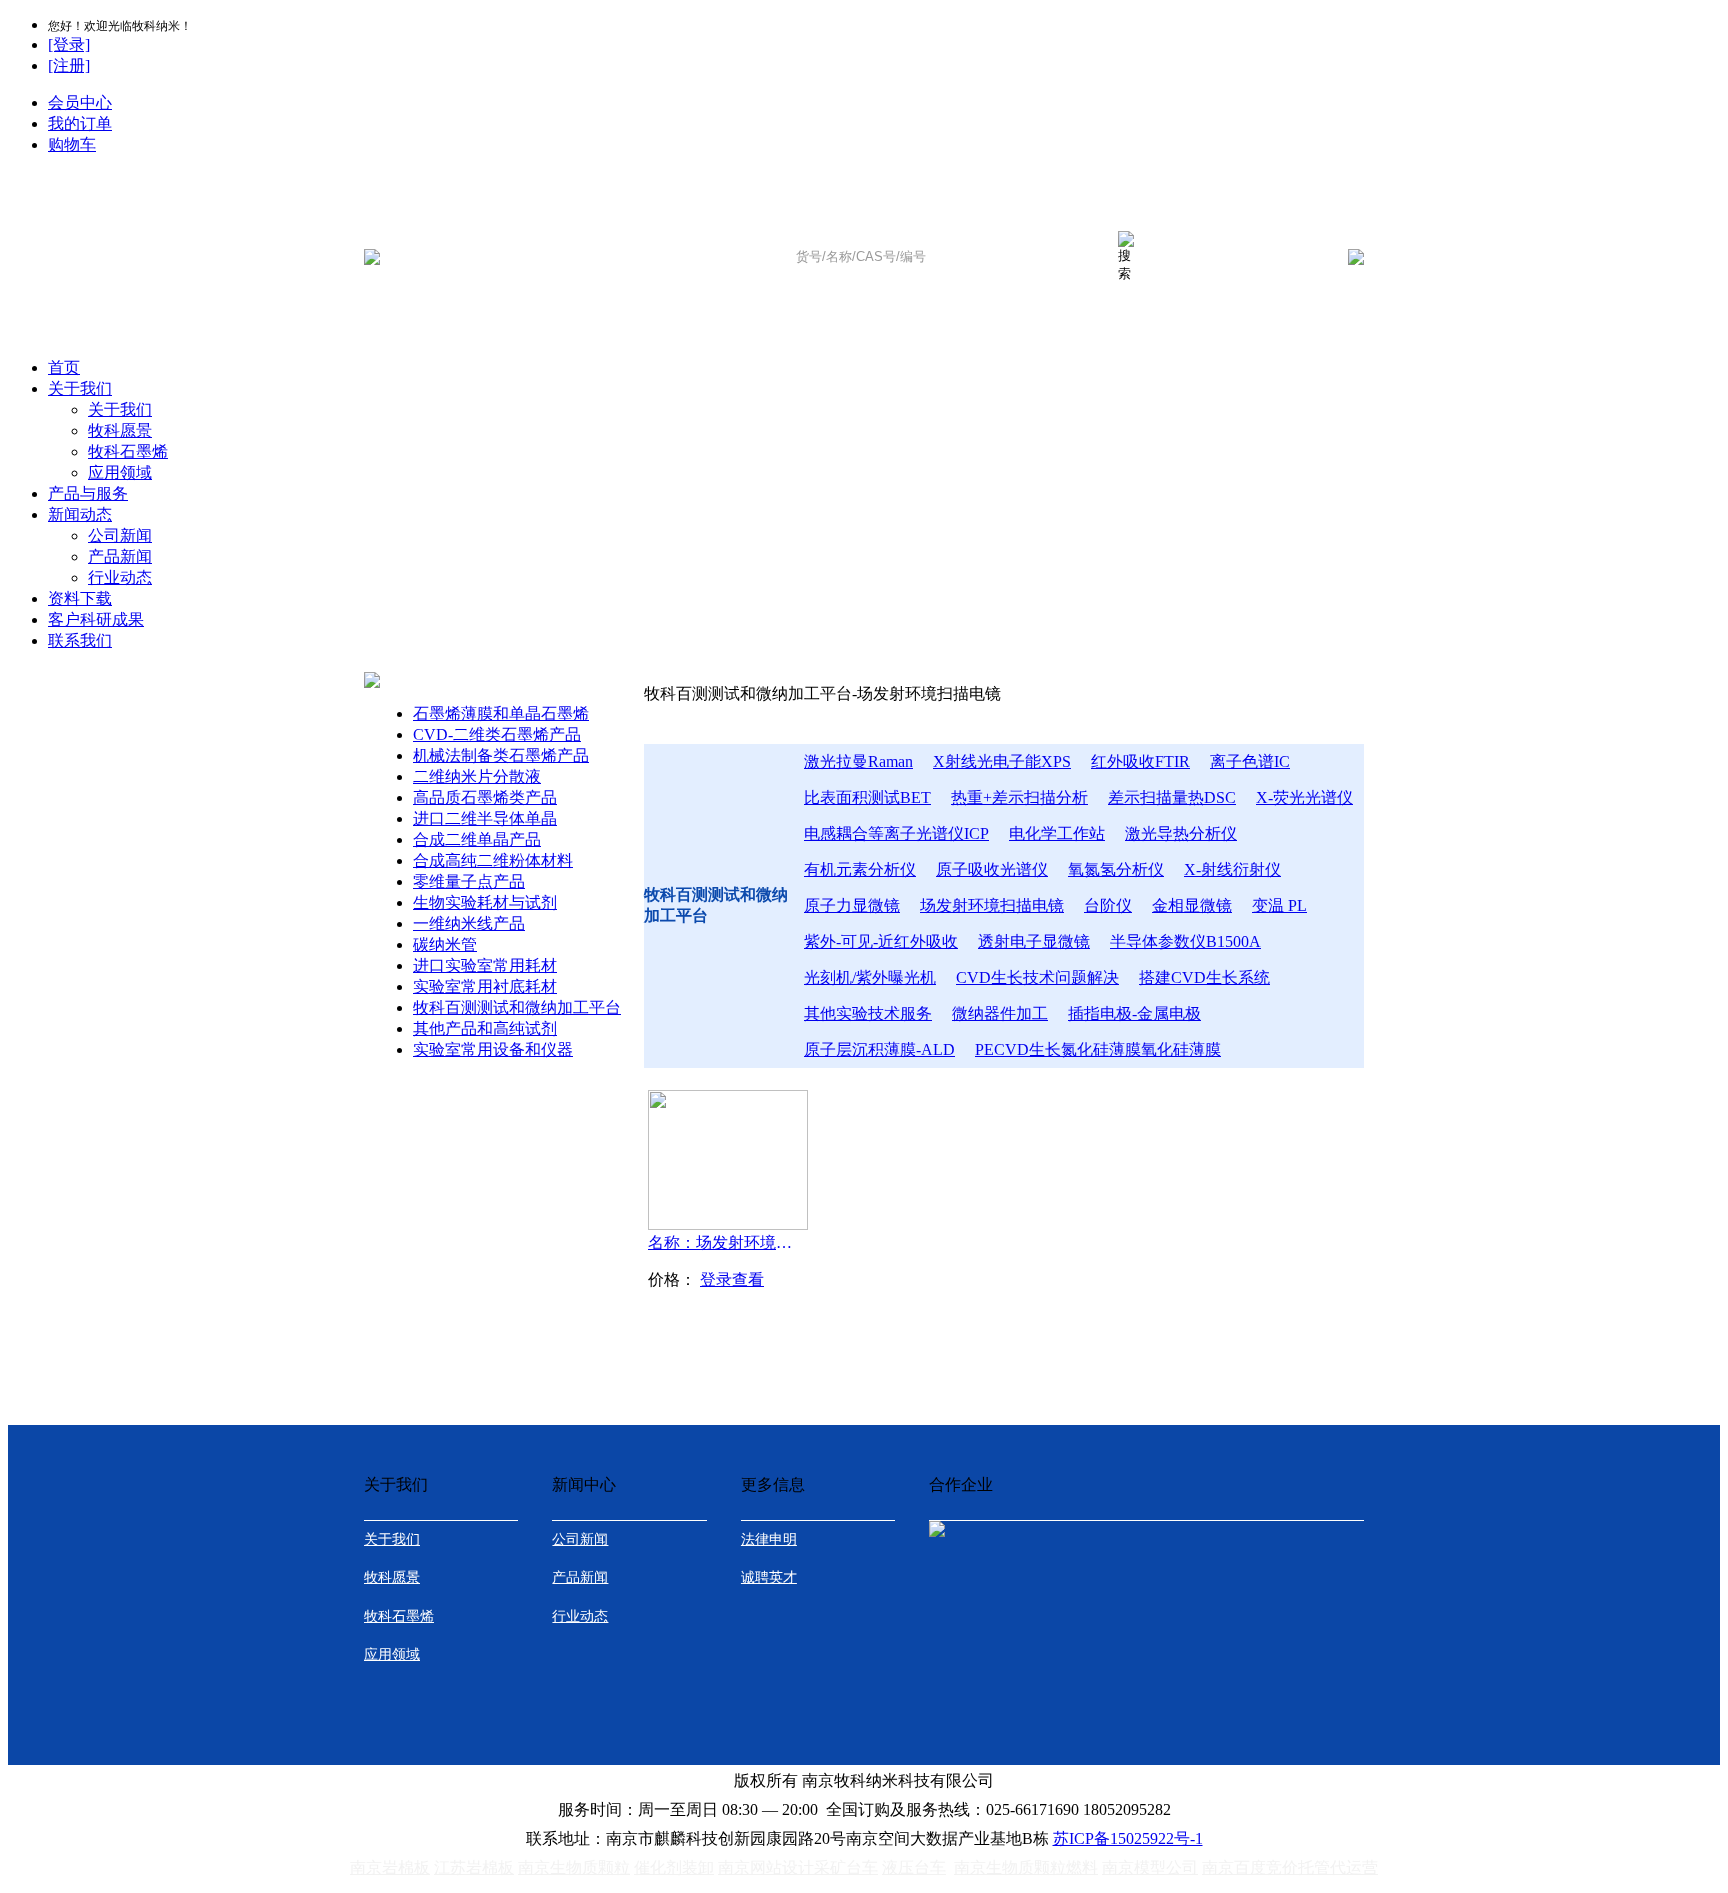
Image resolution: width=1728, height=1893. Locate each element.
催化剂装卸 (674, 1867)
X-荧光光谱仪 (1304, 797)
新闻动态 (80, 514)
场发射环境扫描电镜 (992, 905)
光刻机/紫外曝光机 (870, 977)
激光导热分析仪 (1181, 833)
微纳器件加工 (1000, 1013)
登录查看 (732, 1279)
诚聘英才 (769, 1577)
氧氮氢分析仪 (1116, 869)
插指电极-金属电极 (1134, 1013)
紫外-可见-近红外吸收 (881, 941)
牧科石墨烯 (128, 451)
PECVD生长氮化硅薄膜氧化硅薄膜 (1098, 1049)
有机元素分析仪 (860, 869)
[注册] (69, 65)
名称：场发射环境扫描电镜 (725, 1242)
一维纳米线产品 (469, 923)
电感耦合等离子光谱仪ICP (896, 833)
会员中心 (80, 102)
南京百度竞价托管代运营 (1290, 1867)
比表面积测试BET (867, 797)
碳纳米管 (445, 944)
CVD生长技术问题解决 (1037, 977)
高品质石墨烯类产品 (485, 797)
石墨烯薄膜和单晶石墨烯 (501, 713)
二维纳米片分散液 (477, 776)
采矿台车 (846, 1867)
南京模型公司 (1150, 1867)
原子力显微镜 (852, 905)
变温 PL (1279, 905)
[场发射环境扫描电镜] (728, 1224)
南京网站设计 (766, 1867)
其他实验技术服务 (868, 1013)
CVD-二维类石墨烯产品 (497, 734)
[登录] (69, 44)
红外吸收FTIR (1140, 761)
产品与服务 (88, 493)
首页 (64, 367)
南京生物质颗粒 (574, 1867)
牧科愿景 (120, 430)
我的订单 (80, 123)
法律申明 (769, 1539)
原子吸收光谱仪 (992, 869)
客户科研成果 (96, 619)
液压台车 (914, 1867)
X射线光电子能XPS (1002, 761)
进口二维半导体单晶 (485, 818)
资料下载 (80, 598)
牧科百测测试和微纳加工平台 (517, 1007)
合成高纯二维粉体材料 (493, 860)
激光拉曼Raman (858, 761)
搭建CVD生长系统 (1204, 977)
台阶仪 (1108, 905)
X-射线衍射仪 (1232, 869)
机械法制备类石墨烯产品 (501, 755)
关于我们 (80, 388)
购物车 (72, 144)
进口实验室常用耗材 (485, 965)
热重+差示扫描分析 (1019, 797)
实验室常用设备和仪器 (493, 1049)
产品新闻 (120, 556)
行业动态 (120, 577)
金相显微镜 (1192, 905)
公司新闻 (120, 535)
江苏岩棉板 (474, 1867)
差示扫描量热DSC (1172, 797)
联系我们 (80, 640)
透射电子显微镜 (1034, 941)
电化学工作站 (1057, 833)
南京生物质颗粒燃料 (1026, 1867)
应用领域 (120, 472)
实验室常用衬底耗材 (485, 986)
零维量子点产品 (469, 881)
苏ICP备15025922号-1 (1128, 1838)
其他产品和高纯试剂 (485, 1028)
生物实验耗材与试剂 (485, 902)
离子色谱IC (1250, 761)
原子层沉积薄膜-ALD (879, 1049)
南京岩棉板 (390, 1867)
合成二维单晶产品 (477, 839)
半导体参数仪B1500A (1185, 941)
